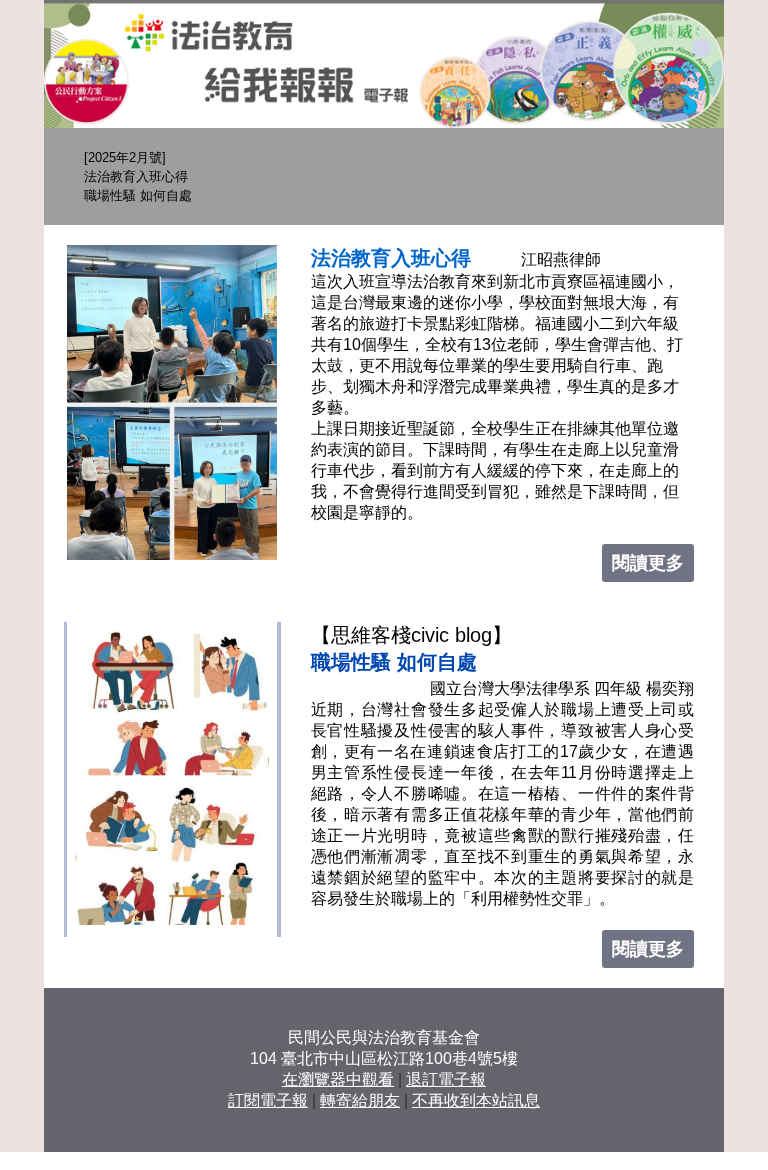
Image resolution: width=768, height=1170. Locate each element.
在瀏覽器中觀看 (338, 1079)
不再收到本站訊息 (476, 1100)
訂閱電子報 (268, 1100)
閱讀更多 (648, 563)
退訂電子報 (446, 1079)
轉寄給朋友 (360, 1100)
